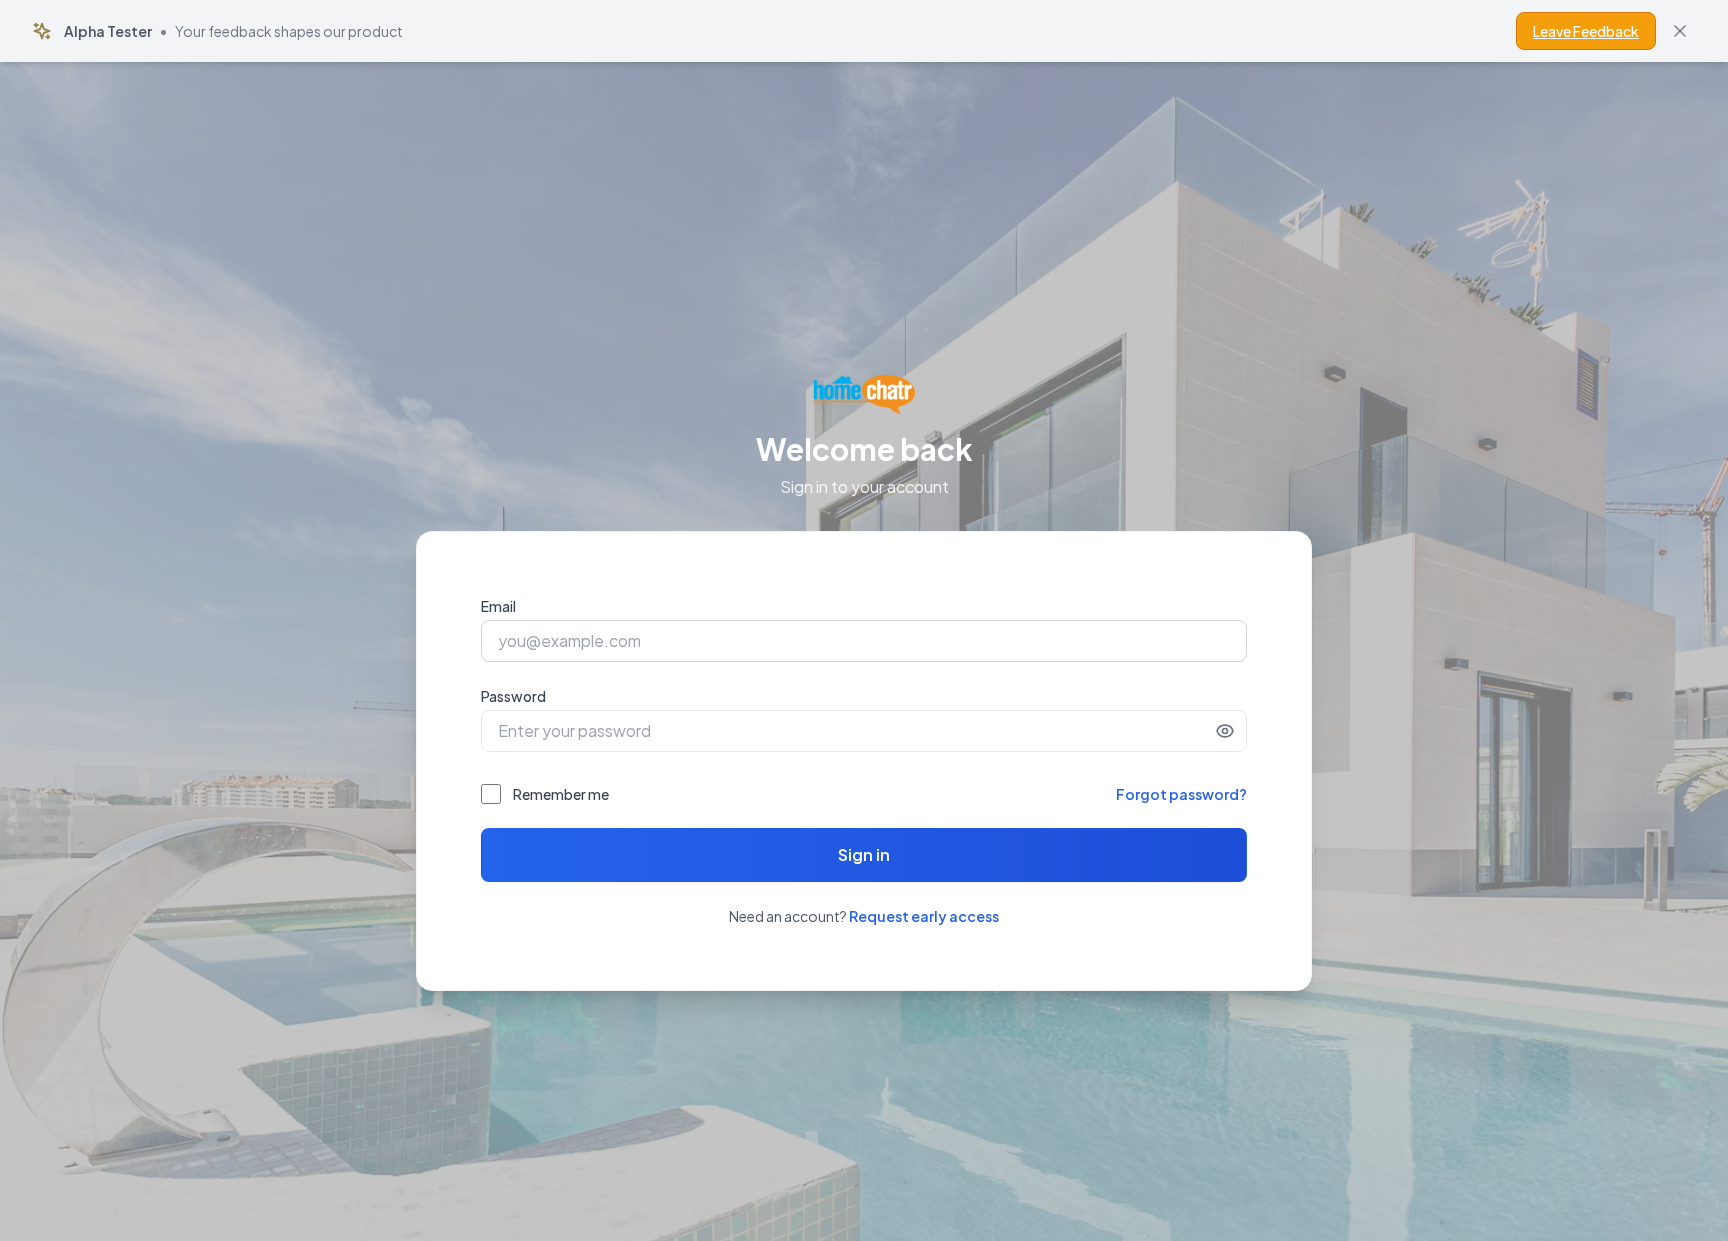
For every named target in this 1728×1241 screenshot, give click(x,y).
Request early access (924, 916)
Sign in (864, 854)
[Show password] (1225, 731)
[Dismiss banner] (1680, 31)
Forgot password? (1181, 794)
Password (513, 696)
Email (498, 606)
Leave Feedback (1586, 31)
